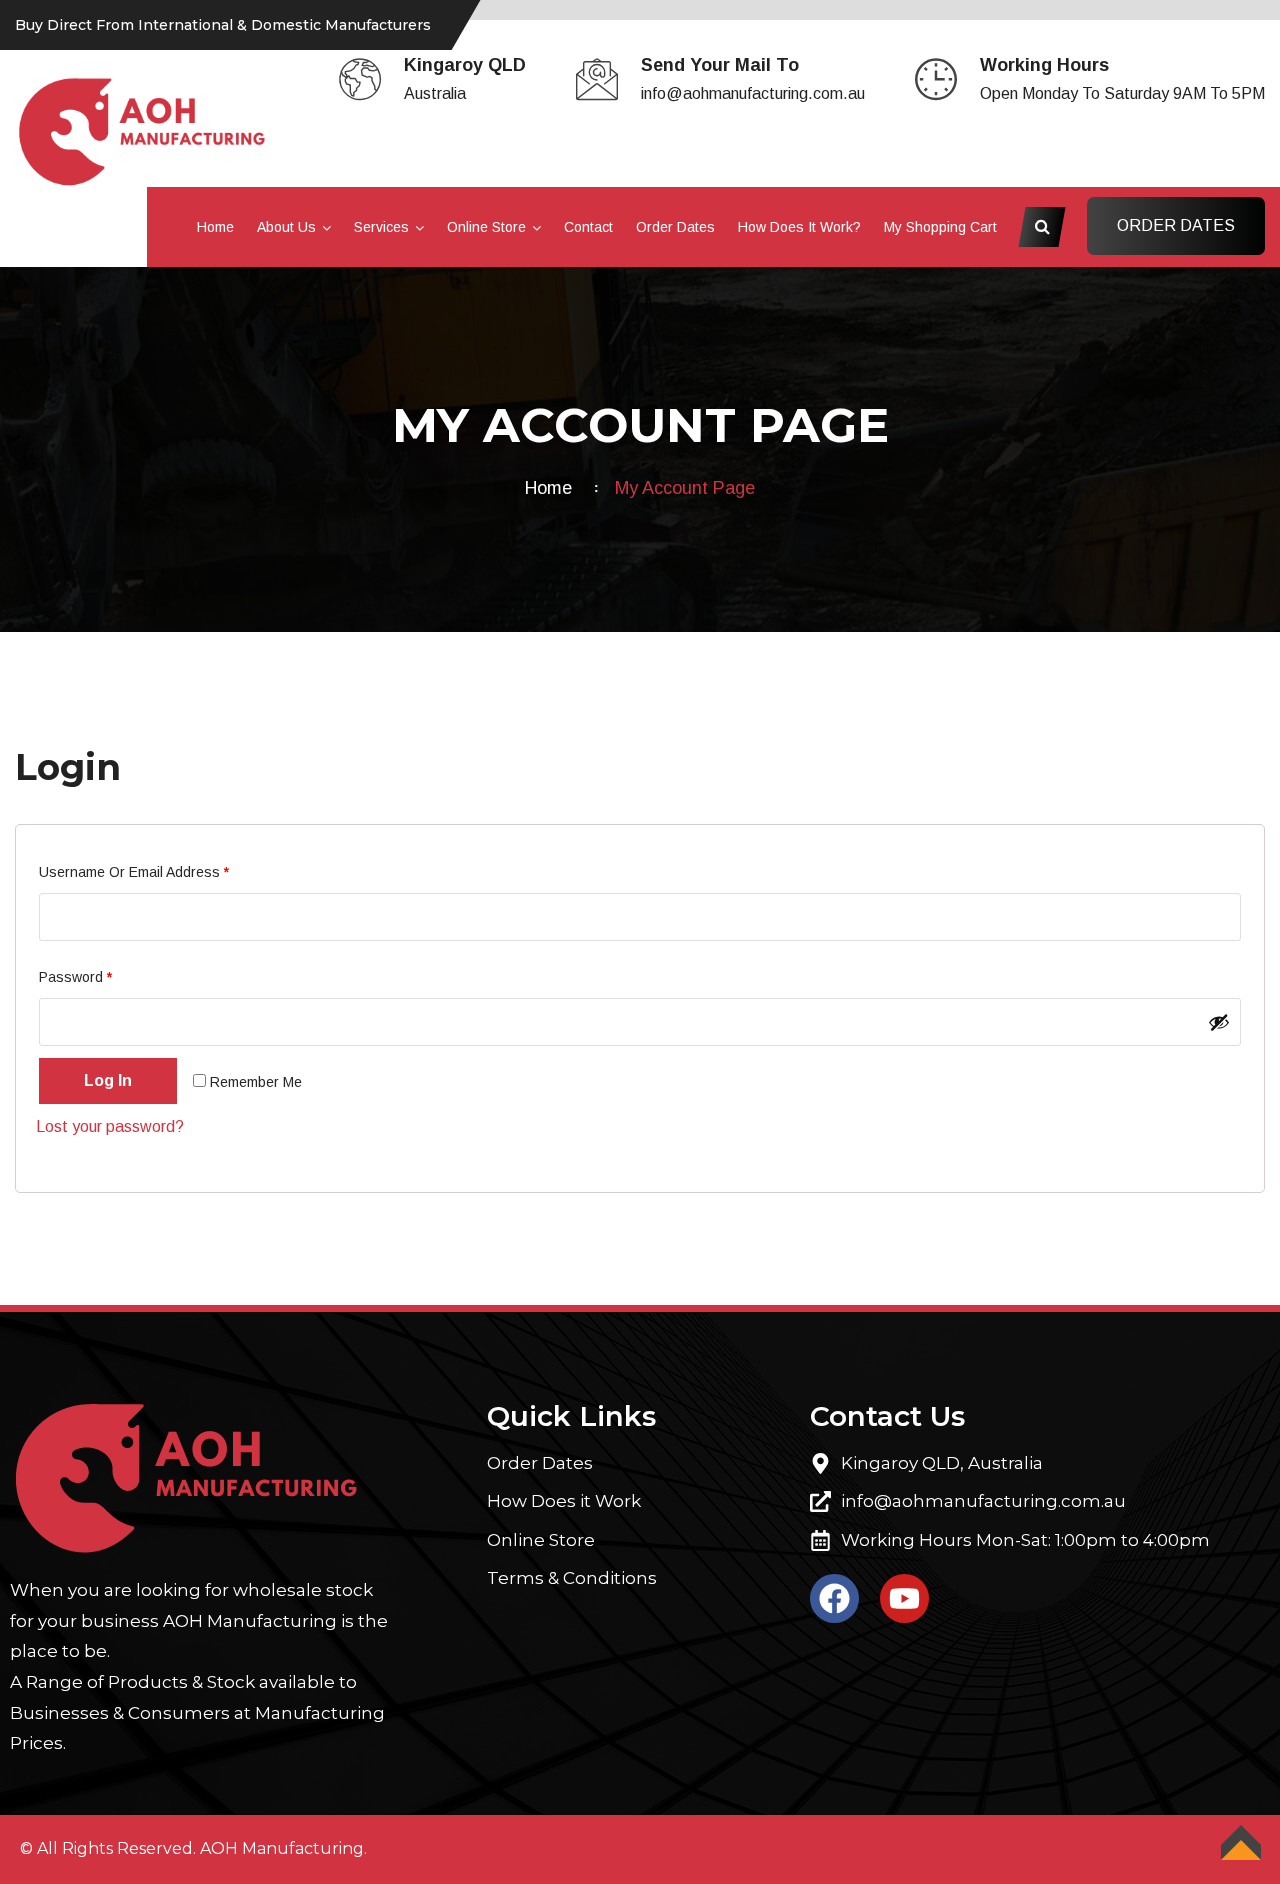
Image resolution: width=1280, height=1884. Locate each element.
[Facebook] (834, 1598)
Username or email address (162, 869)
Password (104, 974)
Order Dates (675, 227)
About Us (286, 227)
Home (215, 227)
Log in (108, 1080)
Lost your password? (110, 1126)
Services (381, 227)
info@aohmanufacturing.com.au (753, 93)
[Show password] (1219, 1022)
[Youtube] (904, 1598)
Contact (588, 227)
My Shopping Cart (940, 227)
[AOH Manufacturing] (142, 130)
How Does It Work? (799, 227)
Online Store (486, 227)
